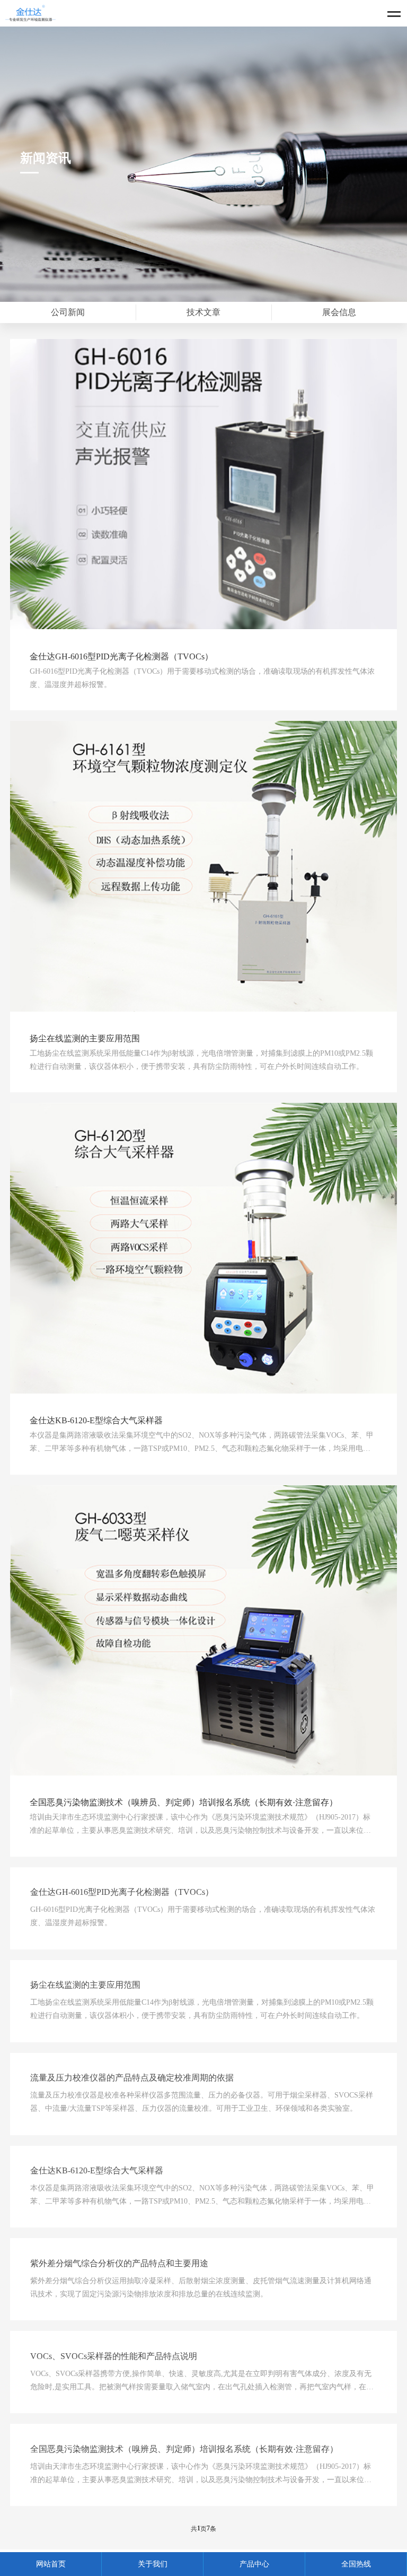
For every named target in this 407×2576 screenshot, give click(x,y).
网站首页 (51, 2564)
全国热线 (356, 2564)
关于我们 (153, 2564)
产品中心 (254, 2564)
